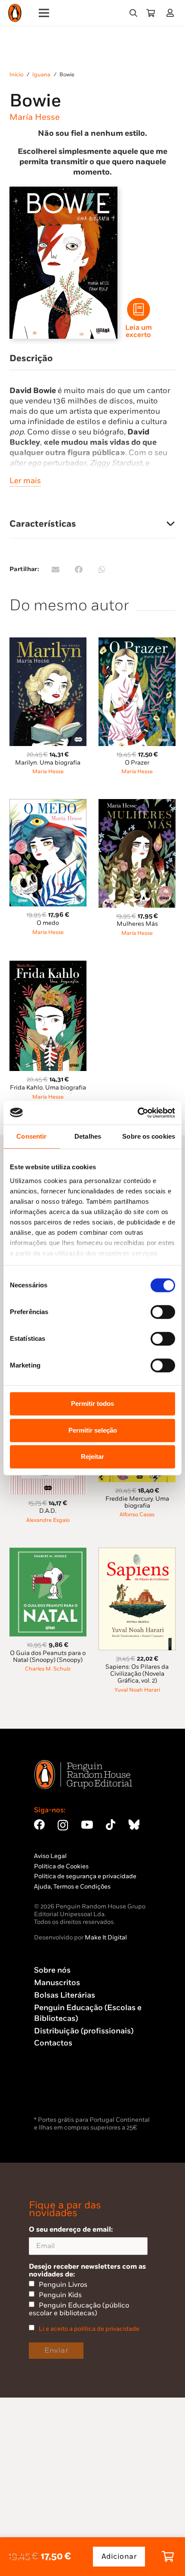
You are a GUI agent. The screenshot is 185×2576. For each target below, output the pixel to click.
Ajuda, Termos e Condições (72, 1887)
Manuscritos (57, 1983)
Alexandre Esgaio (48, 1520)
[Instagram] (63, 1825)
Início (16, 75)
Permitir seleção (93, 1430)
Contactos (53, 2043)
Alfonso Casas (137, 1515)
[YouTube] (87, 1825)
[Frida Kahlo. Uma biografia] (48, 966)
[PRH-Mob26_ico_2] (139, 309)
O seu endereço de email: (71, 2229)
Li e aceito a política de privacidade (89, 2329)
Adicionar (119, 2557)
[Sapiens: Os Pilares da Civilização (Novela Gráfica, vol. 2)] (137, 1553)
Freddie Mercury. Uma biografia (137, 1502)
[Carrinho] (151, 13)
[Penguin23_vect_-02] (60, 2092)
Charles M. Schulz (48, 1669)
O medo (48, 923)
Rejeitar (92, 1457)
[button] (133, 13)
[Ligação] (172, 13)
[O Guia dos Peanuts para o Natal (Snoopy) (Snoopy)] (48, 1553)
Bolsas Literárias (65, 1995)
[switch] (163, 1312)
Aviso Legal (50, 1856)
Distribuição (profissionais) (84, 2031)
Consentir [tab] (31, 1136)
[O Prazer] (137, 642)
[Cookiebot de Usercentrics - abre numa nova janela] (137, 1113)
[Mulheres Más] (137, 804)
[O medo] (48, 804)
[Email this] (55, 569)
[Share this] (79, 569)
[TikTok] (111, 1825)
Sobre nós (52, 1970)
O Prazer (137, 763)
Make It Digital (106, 1937)
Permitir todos (92, 1404)
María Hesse (35, 117)
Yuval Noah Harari (137, 1690)
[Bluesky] (134, 1825)
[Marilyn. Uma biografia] (48, 642)
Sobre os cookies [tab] (149, 1136)
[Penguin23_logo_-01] (15, 13)
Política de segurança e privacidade (85, 1876)
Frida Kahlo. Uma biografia (48, 1088)
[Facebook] (39, 1825)
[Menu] (44, 13)
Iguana (41, 75)
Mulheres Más (137, 924)
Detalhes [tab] (88, 1136)
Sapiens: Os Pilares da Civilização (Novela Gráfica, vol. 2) (137, 1674)
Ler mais (25, 481)
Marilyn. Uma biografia (48, 763)
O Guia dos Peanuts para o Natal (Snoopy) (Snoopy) (48, 1656)
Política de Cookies (61, 1866)
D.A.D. (48, 1511)
